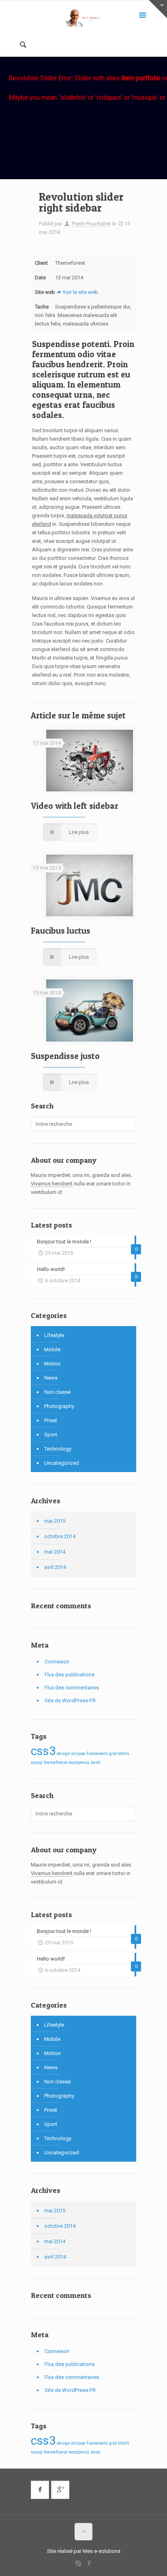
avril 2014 (55, 1567)
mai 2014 (55, 1552)
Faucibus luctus (61, 931)
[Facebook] (89, 2563)
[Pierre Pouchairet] (83, 18)
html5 (123, 1754)
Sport (51, 1435)
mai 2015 (55, 1521)
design (63, 1754)
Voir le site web (80, 292)
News (51, 1378)
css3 (43, 1751)
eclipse (78, 1754)
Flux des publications (70, 1675)
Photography (59, 1406)
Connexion (57, 1662)
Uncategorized (62, 1463)
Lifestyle (54, 1335)
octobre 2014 (60, 1536)
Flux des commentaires (72, 1688)
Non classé (57, 1392)
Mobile (52, 1349)
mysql (37, 1763)
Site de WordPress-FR (70, 1701)
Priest (51, 1420)
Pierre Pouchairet (91, 224)
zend (95, 1763)
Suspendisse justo (65, 1056)
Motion (52, 1364)
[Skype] (78, 2563)
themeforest (56, 1763)
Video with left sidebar (75, 806)
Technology (58, 1449)
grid (113, 1754)
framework (97, 1754)
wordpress (79, 1763)
